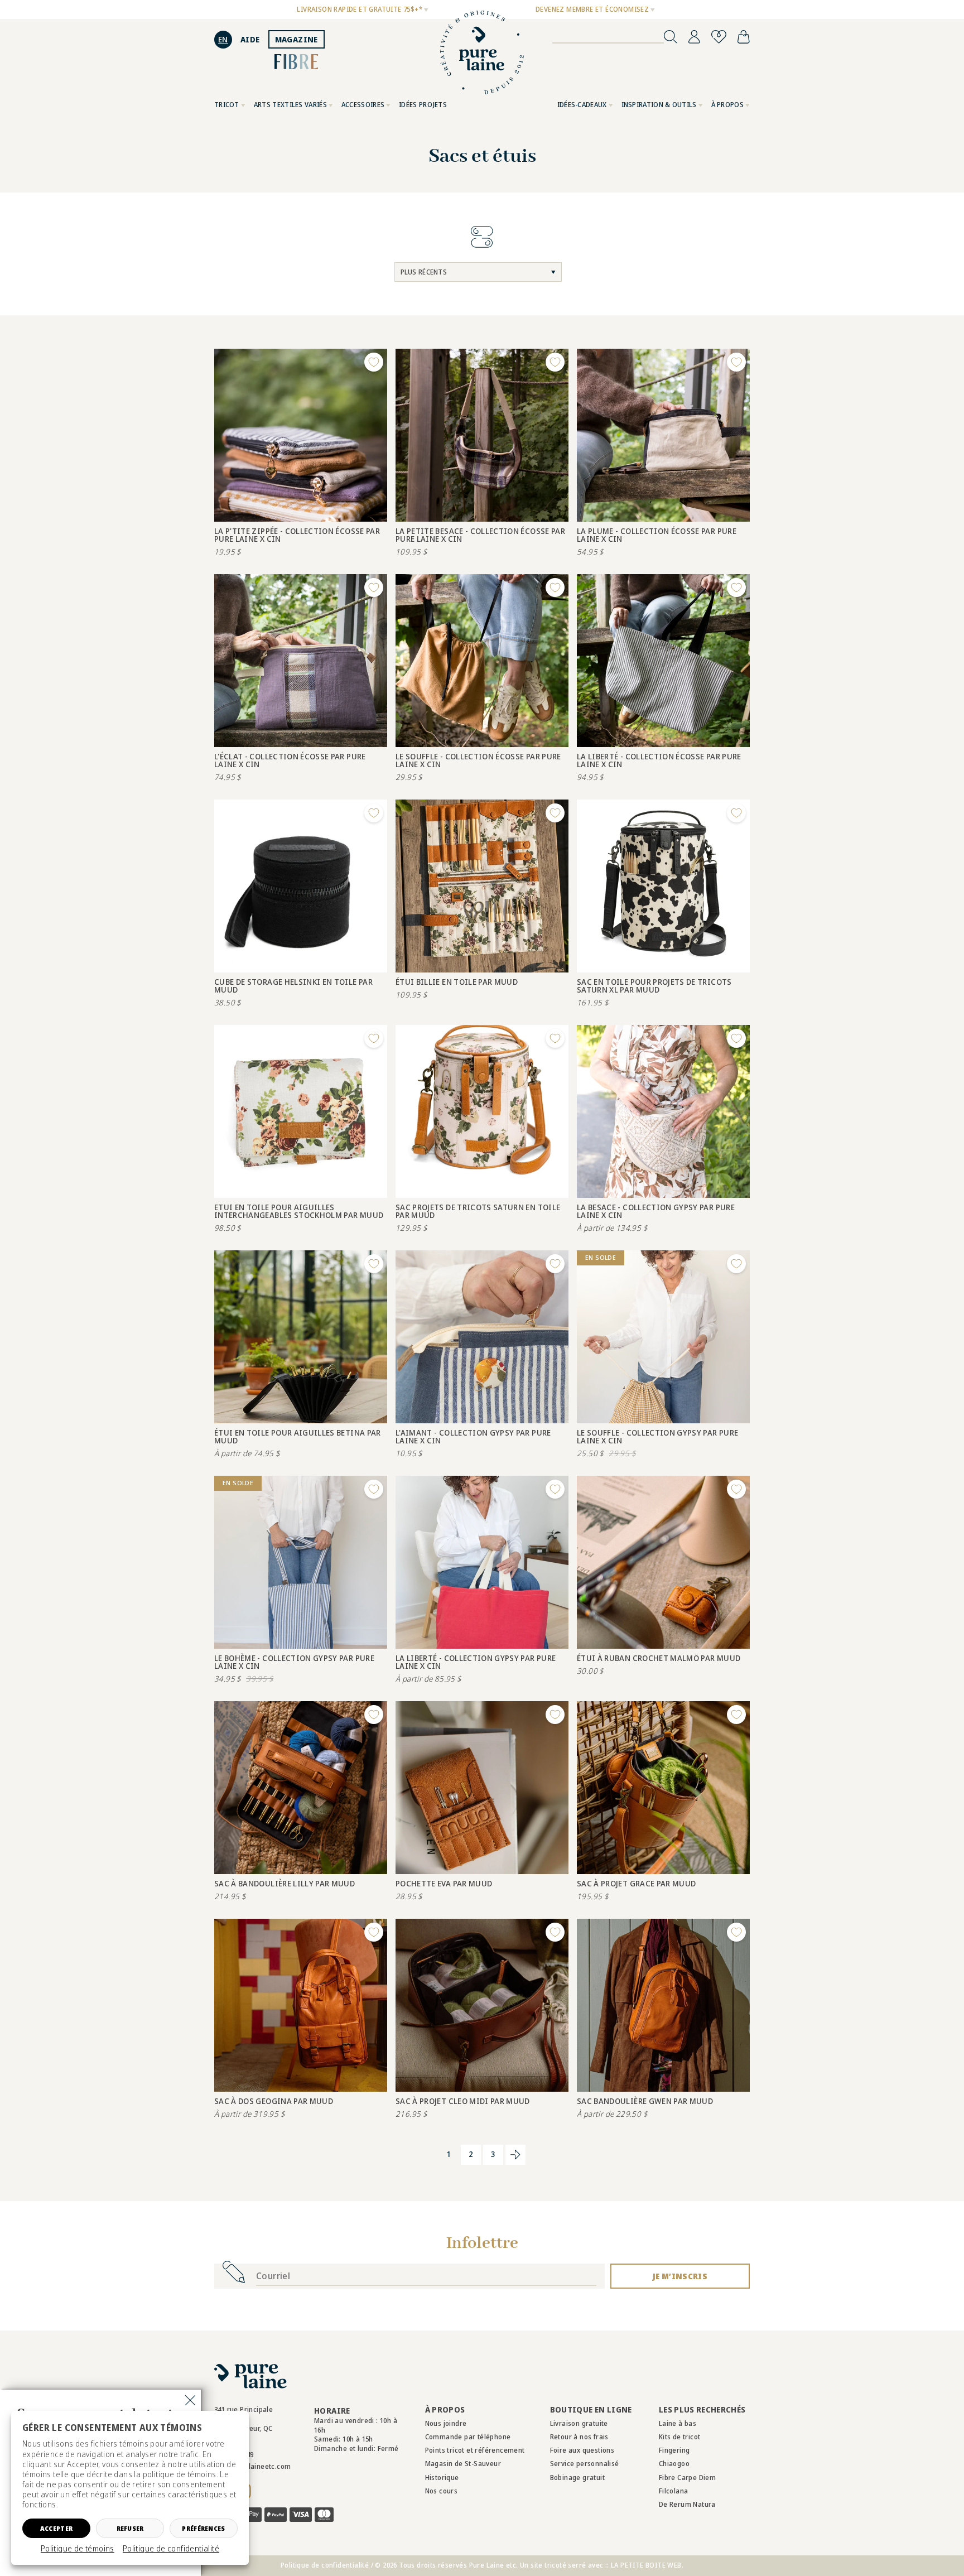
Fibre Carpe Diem (687, 2478)
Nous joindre (446, 2423)
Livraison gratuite (579, 2423)
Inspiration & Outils (659, 105)
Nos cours (442, 2491)
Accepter (56, 2528)
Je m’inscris (680, 2276)
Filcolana (674, 2491)
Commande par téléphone (468, 2437)
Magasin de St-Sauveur (463, 2464)
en (223, 39)
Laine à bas (678, 2423)
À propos (727, 105)
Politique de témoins (78, 2549)
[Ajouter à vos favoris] (374, 362)
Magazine (297, 39)
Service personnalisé (585, 2464)
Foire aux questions (582, 2450)
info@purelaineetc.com (252, 2466)
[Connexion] (694, 37)
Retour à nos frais (579, 2437)
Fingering (674, 2450)
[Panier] (744, 37)
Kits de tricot (680, 2437)
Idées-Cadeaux (582, 105)
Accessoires (363, 105)
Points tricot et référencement (475, 2450)
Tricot (227, 105)
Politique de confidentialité (171, 2549)
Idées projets (423, 105)
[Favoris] (719, 37)
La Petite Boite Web (646, 2565)
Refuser (130, 2528)
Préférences (203, 2528)
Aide (250, 39)
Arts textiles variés (290, 105)
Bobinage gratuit (577, 2478)
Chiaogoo (674, 2464)
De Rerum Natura (687, 2504)
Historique (442, 2478)
